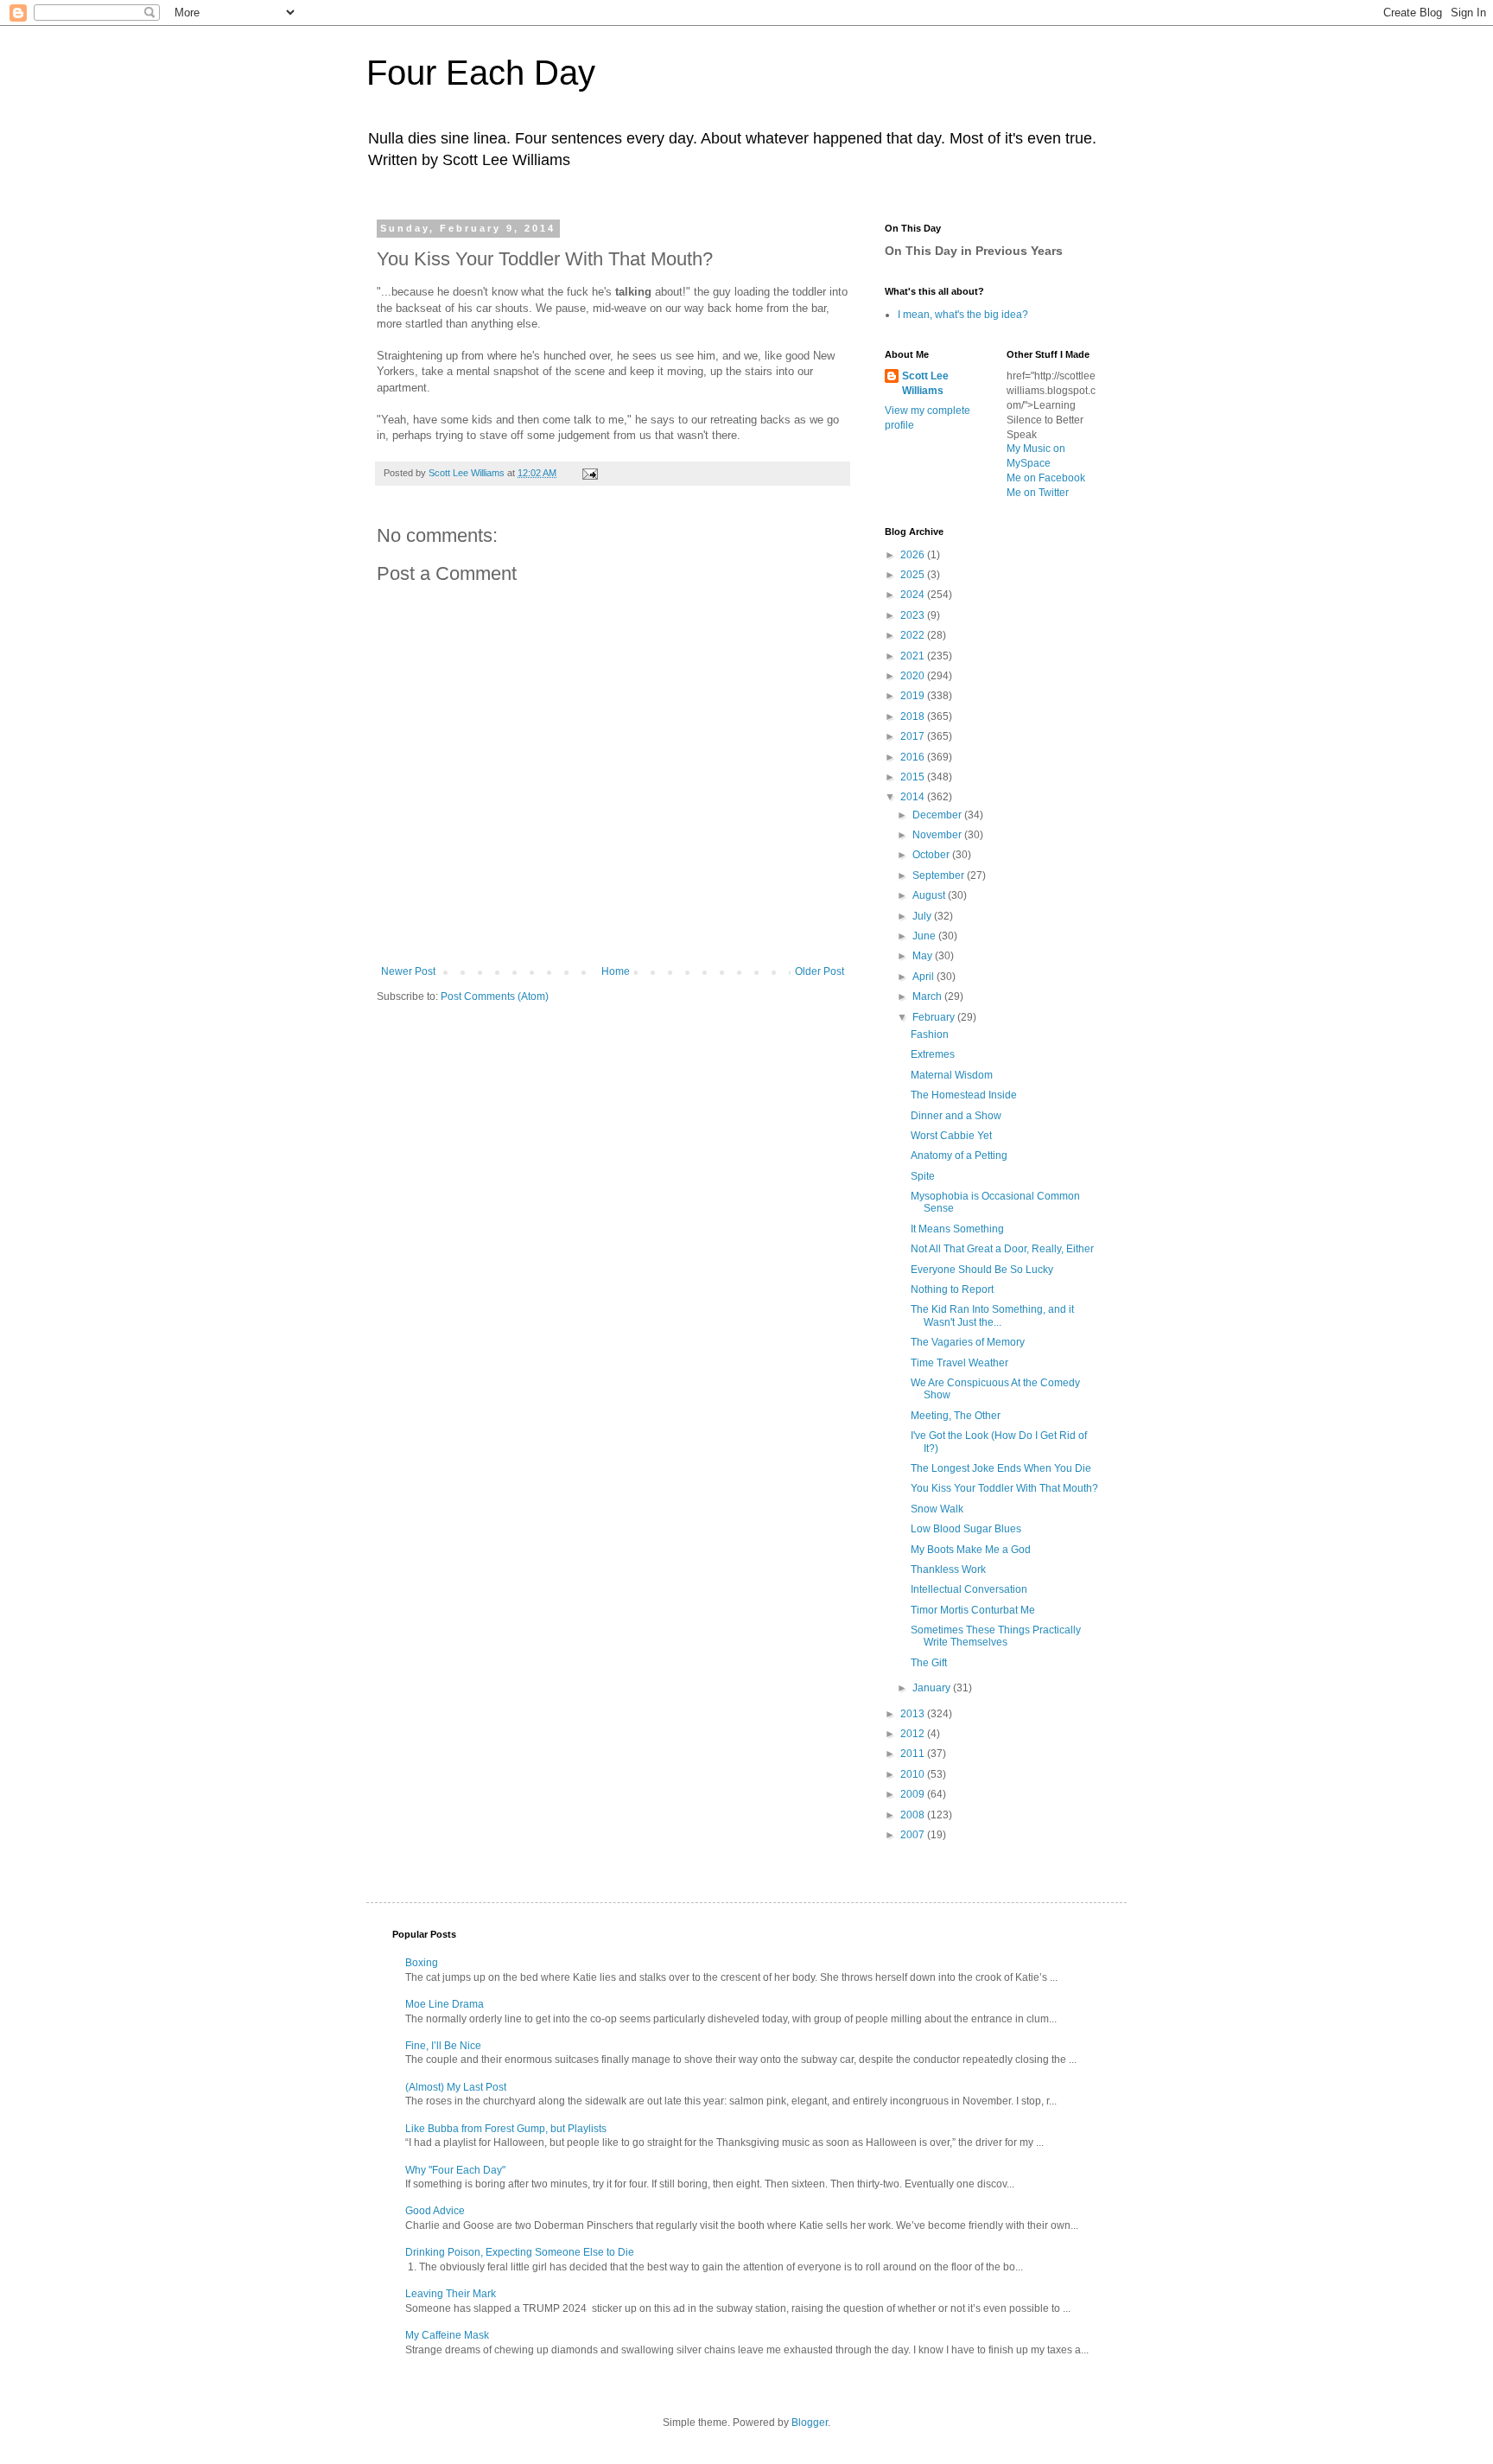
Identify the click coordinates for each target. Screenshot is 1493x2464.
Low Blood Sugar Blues (966, 1529)
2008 (914, 1815)
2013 (914, 1714)
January (933, 1688)
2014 (914, 797)
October (932, 855)
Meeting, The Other (956, 1416)
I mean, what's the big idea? (963, 315)
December (938, 815)
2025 (914, 575)
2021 (914, 656)
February (935, 1017)
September (940, 875)
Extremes (933, 1054)
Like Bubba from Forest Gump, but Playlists (506, 2129)
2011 (914, 1754)
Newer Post (408, 971)
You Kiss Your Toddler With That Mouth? (1004, 1488)
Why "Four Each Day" (455, 2170)
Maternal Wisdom (952, 1075)
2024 (914, 595)
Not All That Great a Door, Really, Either (1002, 1249)
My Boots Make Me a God (971, 1550)
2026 (914, 555)
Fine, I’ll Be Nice (443, 2046)
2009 (914, 1794)
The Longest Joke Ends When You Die (1001, 1468)
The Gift (929, 1663)
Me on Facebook (1046, 478)
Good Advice (435, 2211)
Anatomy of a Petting (959, 1156)
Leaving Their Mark (451, 2294)
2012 (914, 1734)
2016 (914, 757)
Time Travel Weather (959, 1363)
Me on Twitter (1038, 493)
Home (616, 971)
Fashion (930, 1035)
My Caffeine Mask (447, 2335)
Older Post (820, 971)
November (938, 835)
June (925, 936)
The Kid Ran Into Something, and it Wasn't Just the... (992, 1315)
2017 (914, 736)
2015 (914, 777)
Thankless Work (948, 1569)
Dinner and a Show (956, 1116)
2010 (914, 1774)
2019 (914, 696)
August (930, 895)
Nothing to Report (952, 1289)
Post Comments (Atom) (495, 996)
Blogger (810, 2423)
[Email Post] (589, 473)
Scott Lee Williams (925, 383)
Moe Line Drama (445, 2004)
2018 (914, 716)
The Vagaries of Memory (968, 1342)
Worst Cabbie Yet (951, 1136)
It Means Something (957, 1229)
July (923, 916)
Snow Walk (937, 1509)
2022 (914, 635)
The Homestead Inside (964, 1095)
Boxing (422, 1963)
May (924, 956)
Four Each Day (481, 73)
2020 (914, 676)
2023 (914, 615)
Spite (923, 1176)
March (928, 996)
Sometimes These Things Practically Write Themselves (996, 1636)
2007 (914, 1835)
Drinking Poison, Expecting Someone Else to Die (520, 2252)
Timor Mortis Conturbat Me (973, 1610)
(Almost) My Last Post (456, 2087)
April (924, 977)
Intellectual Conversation (969, 1589)
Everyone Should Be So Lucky (982, 1270)
